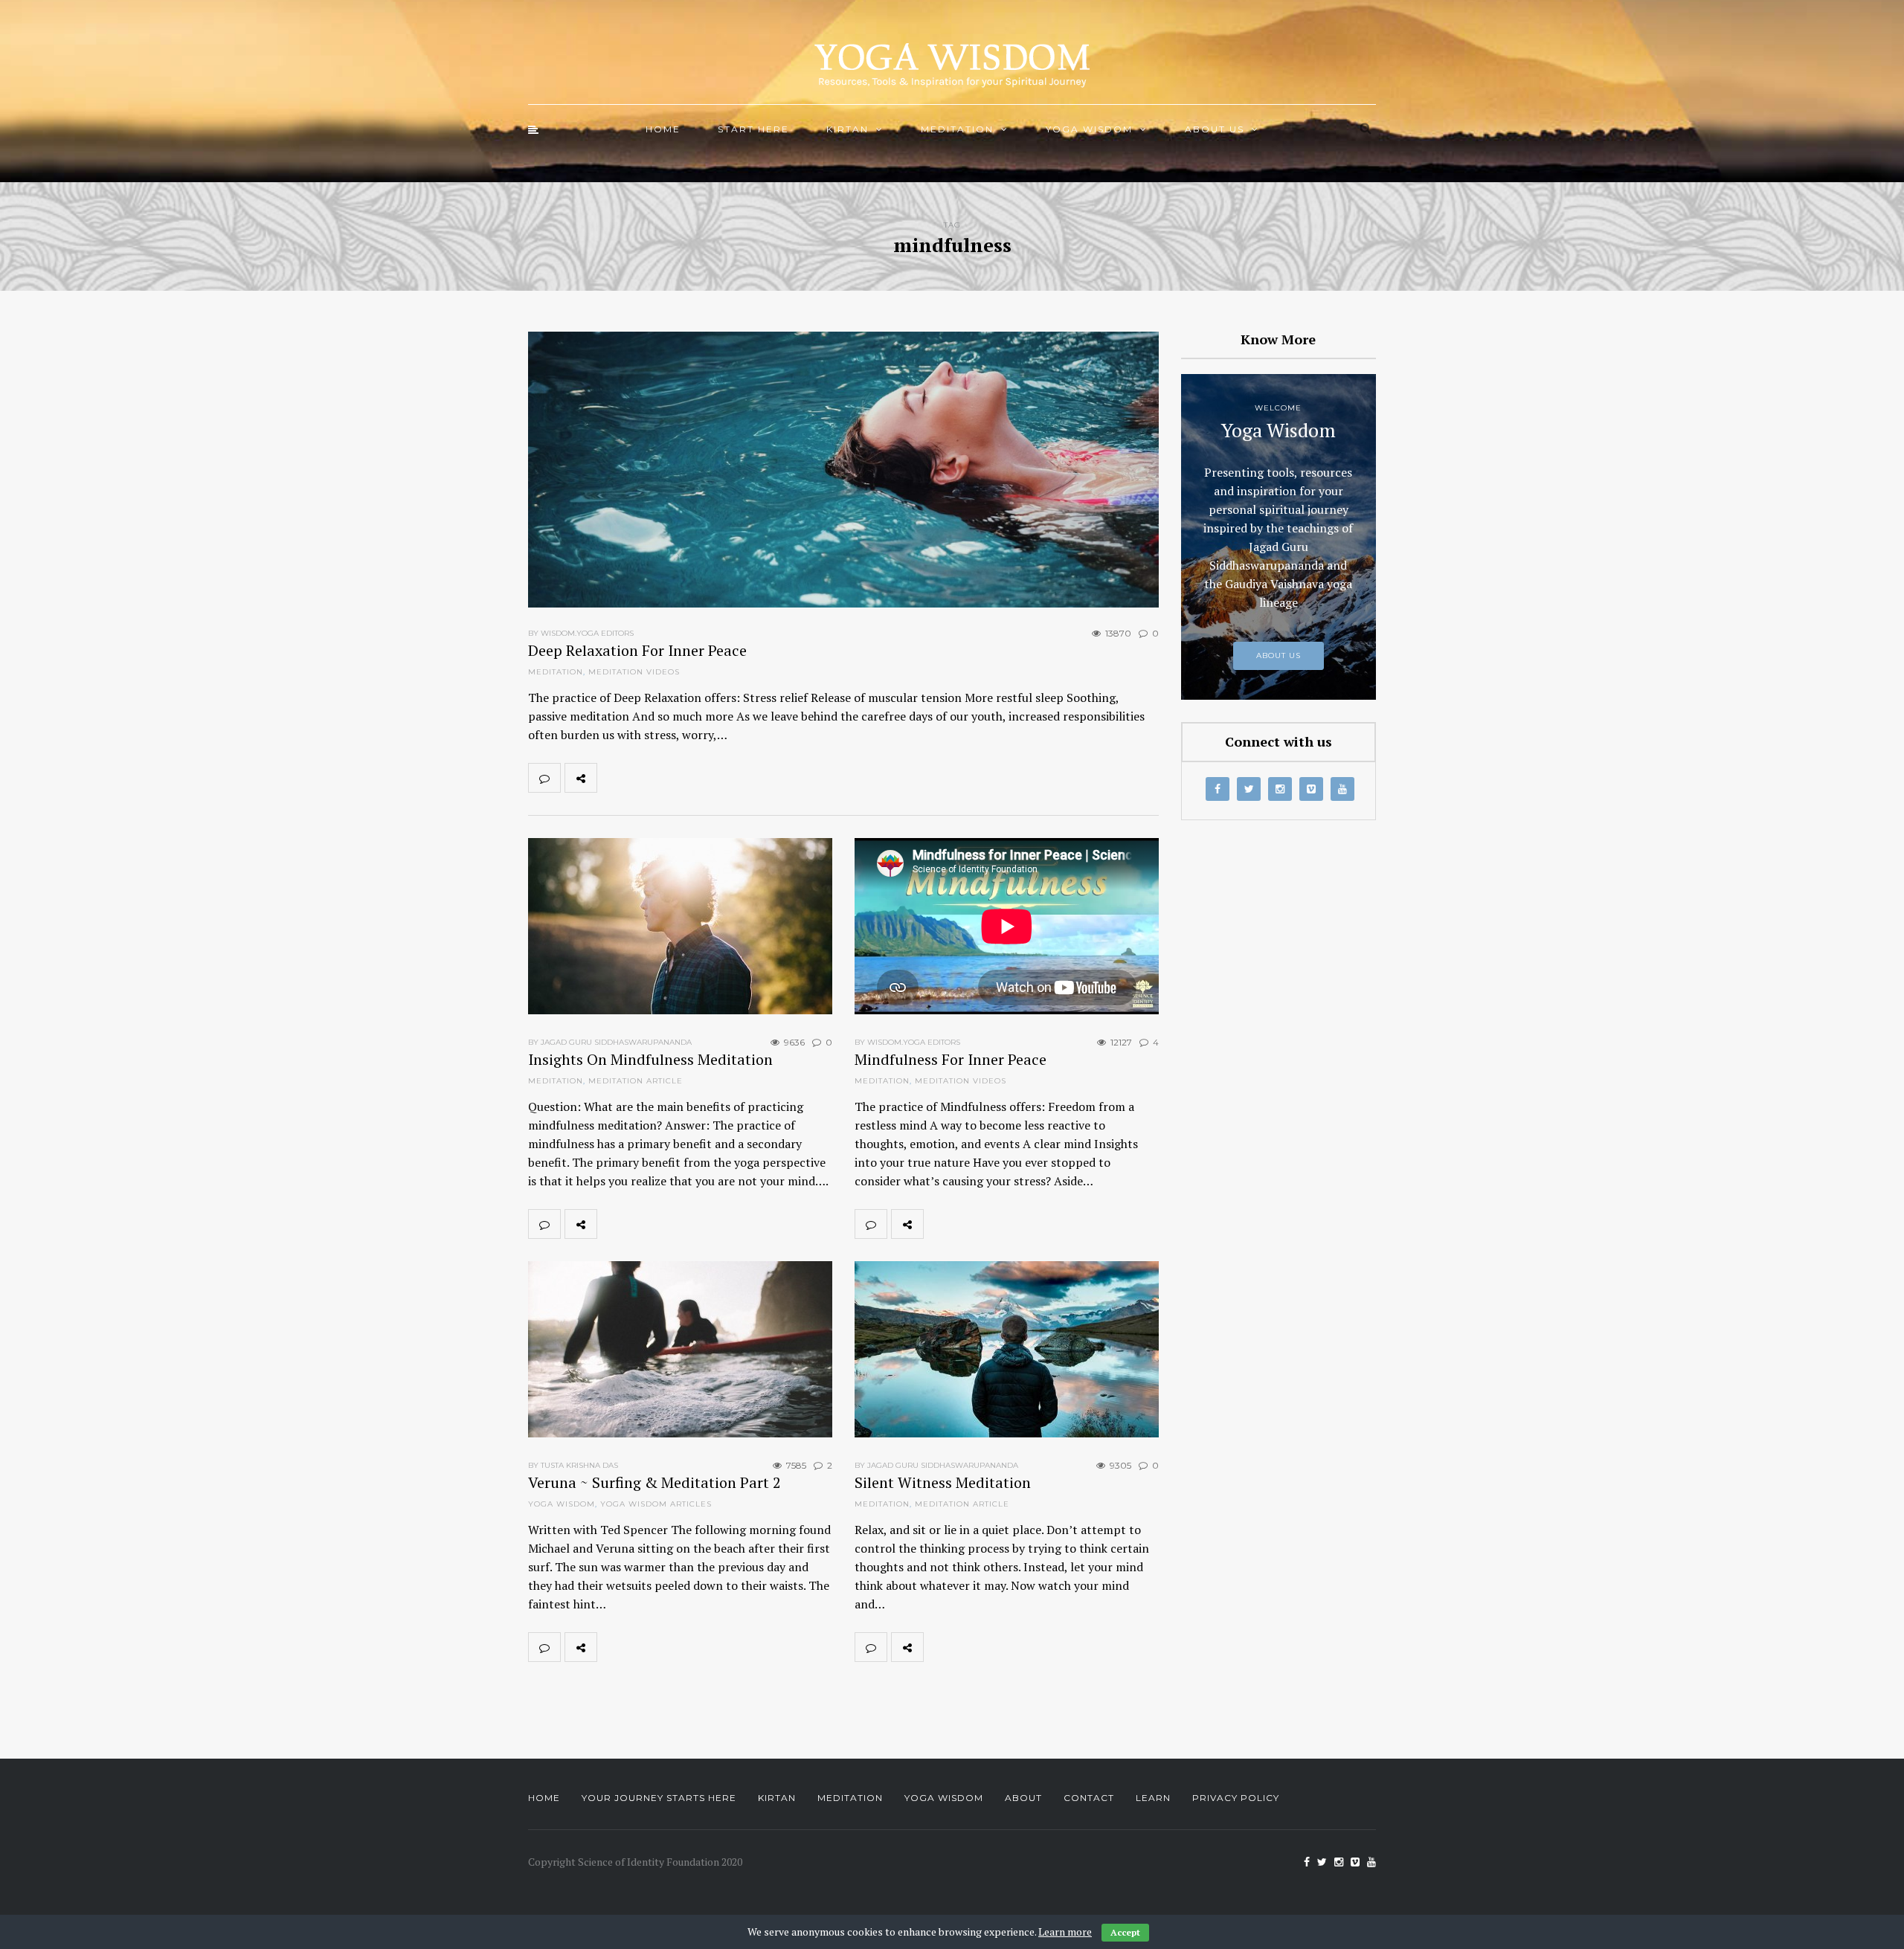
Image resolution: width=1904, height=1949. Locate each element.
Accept (1125, 1932)
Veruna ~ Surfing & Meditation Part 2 (654, 1482)
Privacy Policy (1236, 1798)
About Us (1215, 129)
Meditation (957, 129)
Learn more (1065, 1932)
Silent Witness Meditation (943, 1482)
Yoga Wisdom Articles (656, 1504)
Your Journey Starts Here (659, 1798)
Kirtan (848, 129)
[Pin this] (711, 778)
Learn (1153, 1798)
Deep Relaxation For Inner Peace (637, 650)
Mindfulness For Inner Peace (951, 1059)
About (1023, 1798)
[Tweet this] (646, 778)
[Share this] (613, 778)
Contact (1089, 1798)
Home (663, 129)
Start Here (753, 129)
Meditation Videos (634, 672)
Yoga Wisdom (1089, 129)
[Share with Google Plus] (678, 778)
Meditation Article (636, 1081)
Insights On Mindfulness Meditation (650, 1059)
